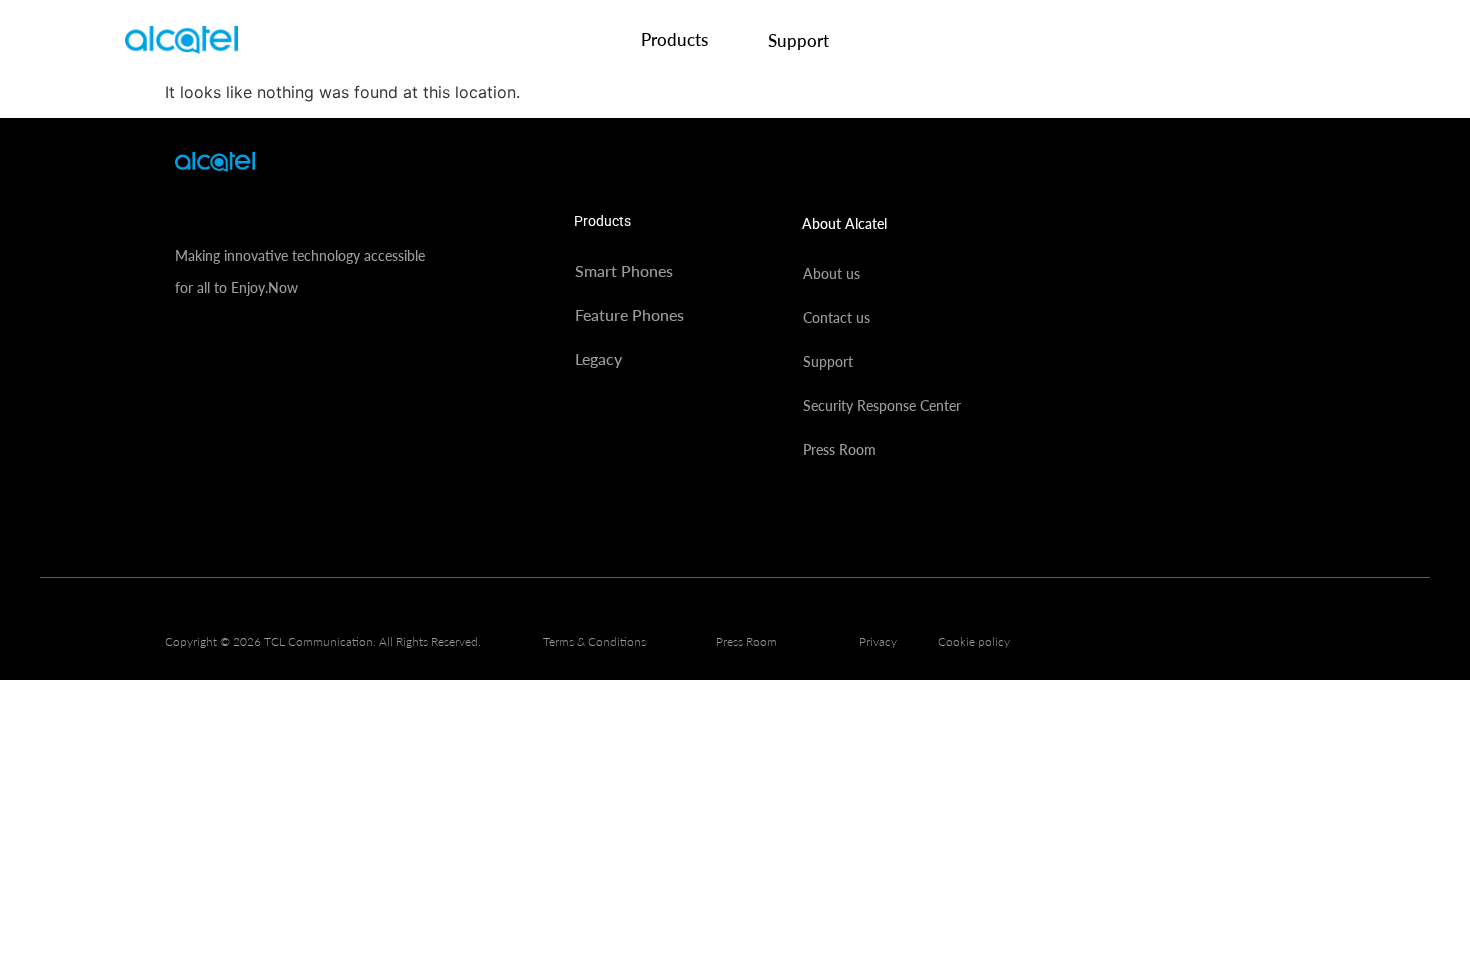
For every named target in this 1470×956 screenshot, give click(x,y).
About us (831, 273)
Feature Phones (629, 314)
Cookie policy (974, 641)
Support (798, 40)
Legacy (598, 358)
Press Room (839, 449)
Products (674, 39)
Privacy (878, 641)
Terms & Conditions (594, 641)
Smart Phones (624, 270)
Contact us (836, 317)
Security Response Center (882, 405)
